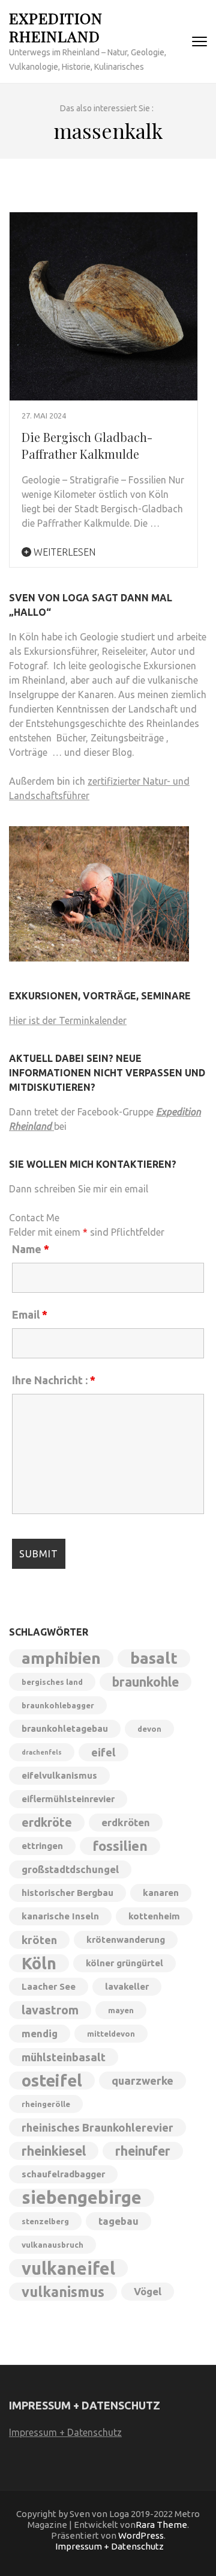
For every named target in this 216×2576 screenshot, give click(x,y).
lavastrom (50, 2010)
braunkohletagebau (65, 1728)
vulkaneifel (68, 2268)
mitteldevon (111, 2034)
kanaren (161, 1893)
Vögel (148, 2291)
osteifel (52, 2081)
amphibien (61, 1658)
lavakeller (127, 1986)
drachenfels (42, 1752)
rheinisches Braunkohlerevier (97, 2127)
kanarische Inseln (60, 1916)
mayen (121, 2010)
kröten (39, 1940)
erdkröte (47, 1822)
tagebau (118, 2221)
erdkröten (126, 1822)
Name (31, 1249)
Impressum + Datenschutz (65, 2432)
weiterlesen (63, 552)
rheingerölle (46, 2104)
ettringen (42, 1846)
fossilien (120, 1846)
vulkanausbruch (52, 2245)
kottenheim (154, 1916)
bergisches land (52, 1682)
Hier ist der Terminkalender (68, 1020)
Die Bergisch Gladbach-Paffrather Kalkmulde (87, 445)
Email (30, 1314)
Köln (39, 1963)
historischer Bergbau (67, 1893)
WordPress (141, 2535)
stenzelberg (45, 2221)
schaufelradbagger (63, 2174)
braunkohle (145, 1682)
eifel (103, 1752)
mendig (40, 2033)
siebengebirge (82, 2198)
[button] (22, 2554)
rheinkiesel (54, 2151)
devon (149, 1729)
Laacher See (49, 1986)
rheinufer (143, 2151)
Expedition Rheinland (56, 27)
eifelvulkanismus (59, 1775)
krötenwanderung (126, 1940)
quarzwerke (142, 2081)
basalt (154, 1658)
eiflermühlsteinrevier (68, 1799)
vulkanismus (63, 2292)
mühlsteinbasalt (64, 2057)
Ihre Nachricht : (54, 1380)
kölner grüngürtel (124, 1963)
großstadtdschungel (70, 1869)
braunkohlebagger (58, 1705)
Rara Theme (161, 2525)
